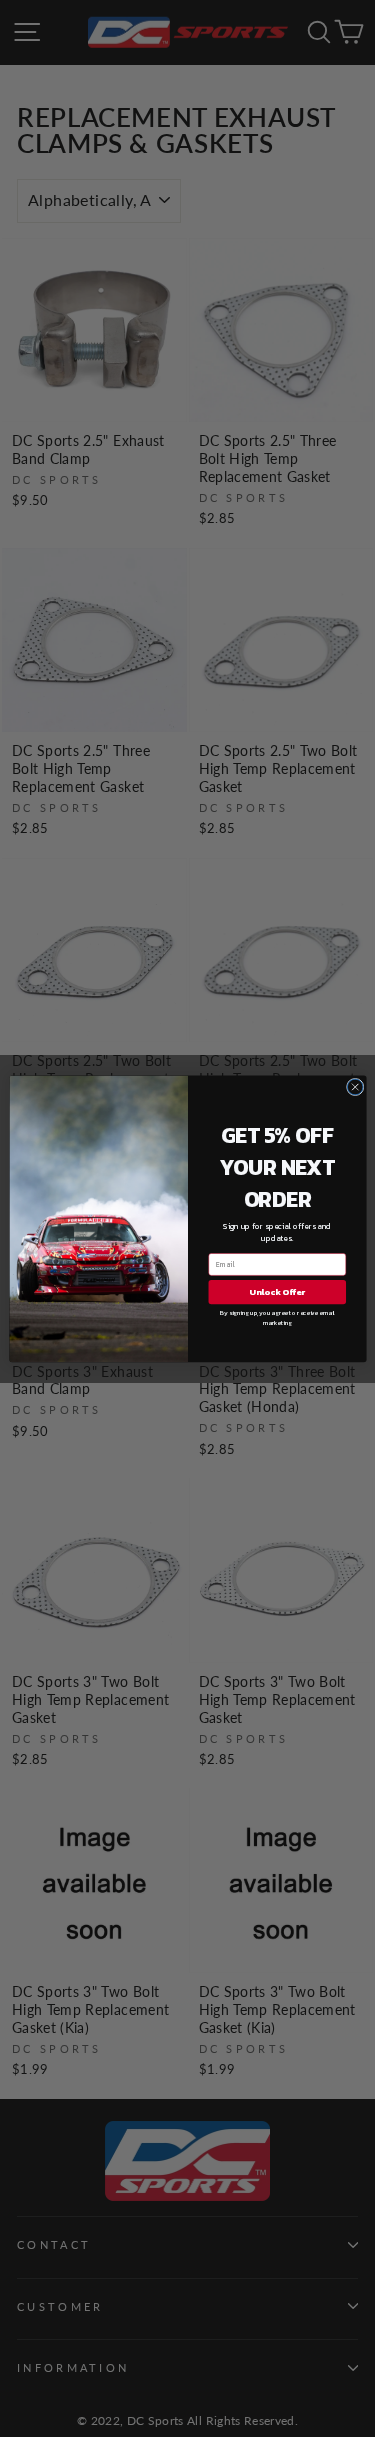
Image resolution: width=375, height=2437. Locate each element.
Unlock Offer (277, 1291)
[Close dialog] (355, 1087)
